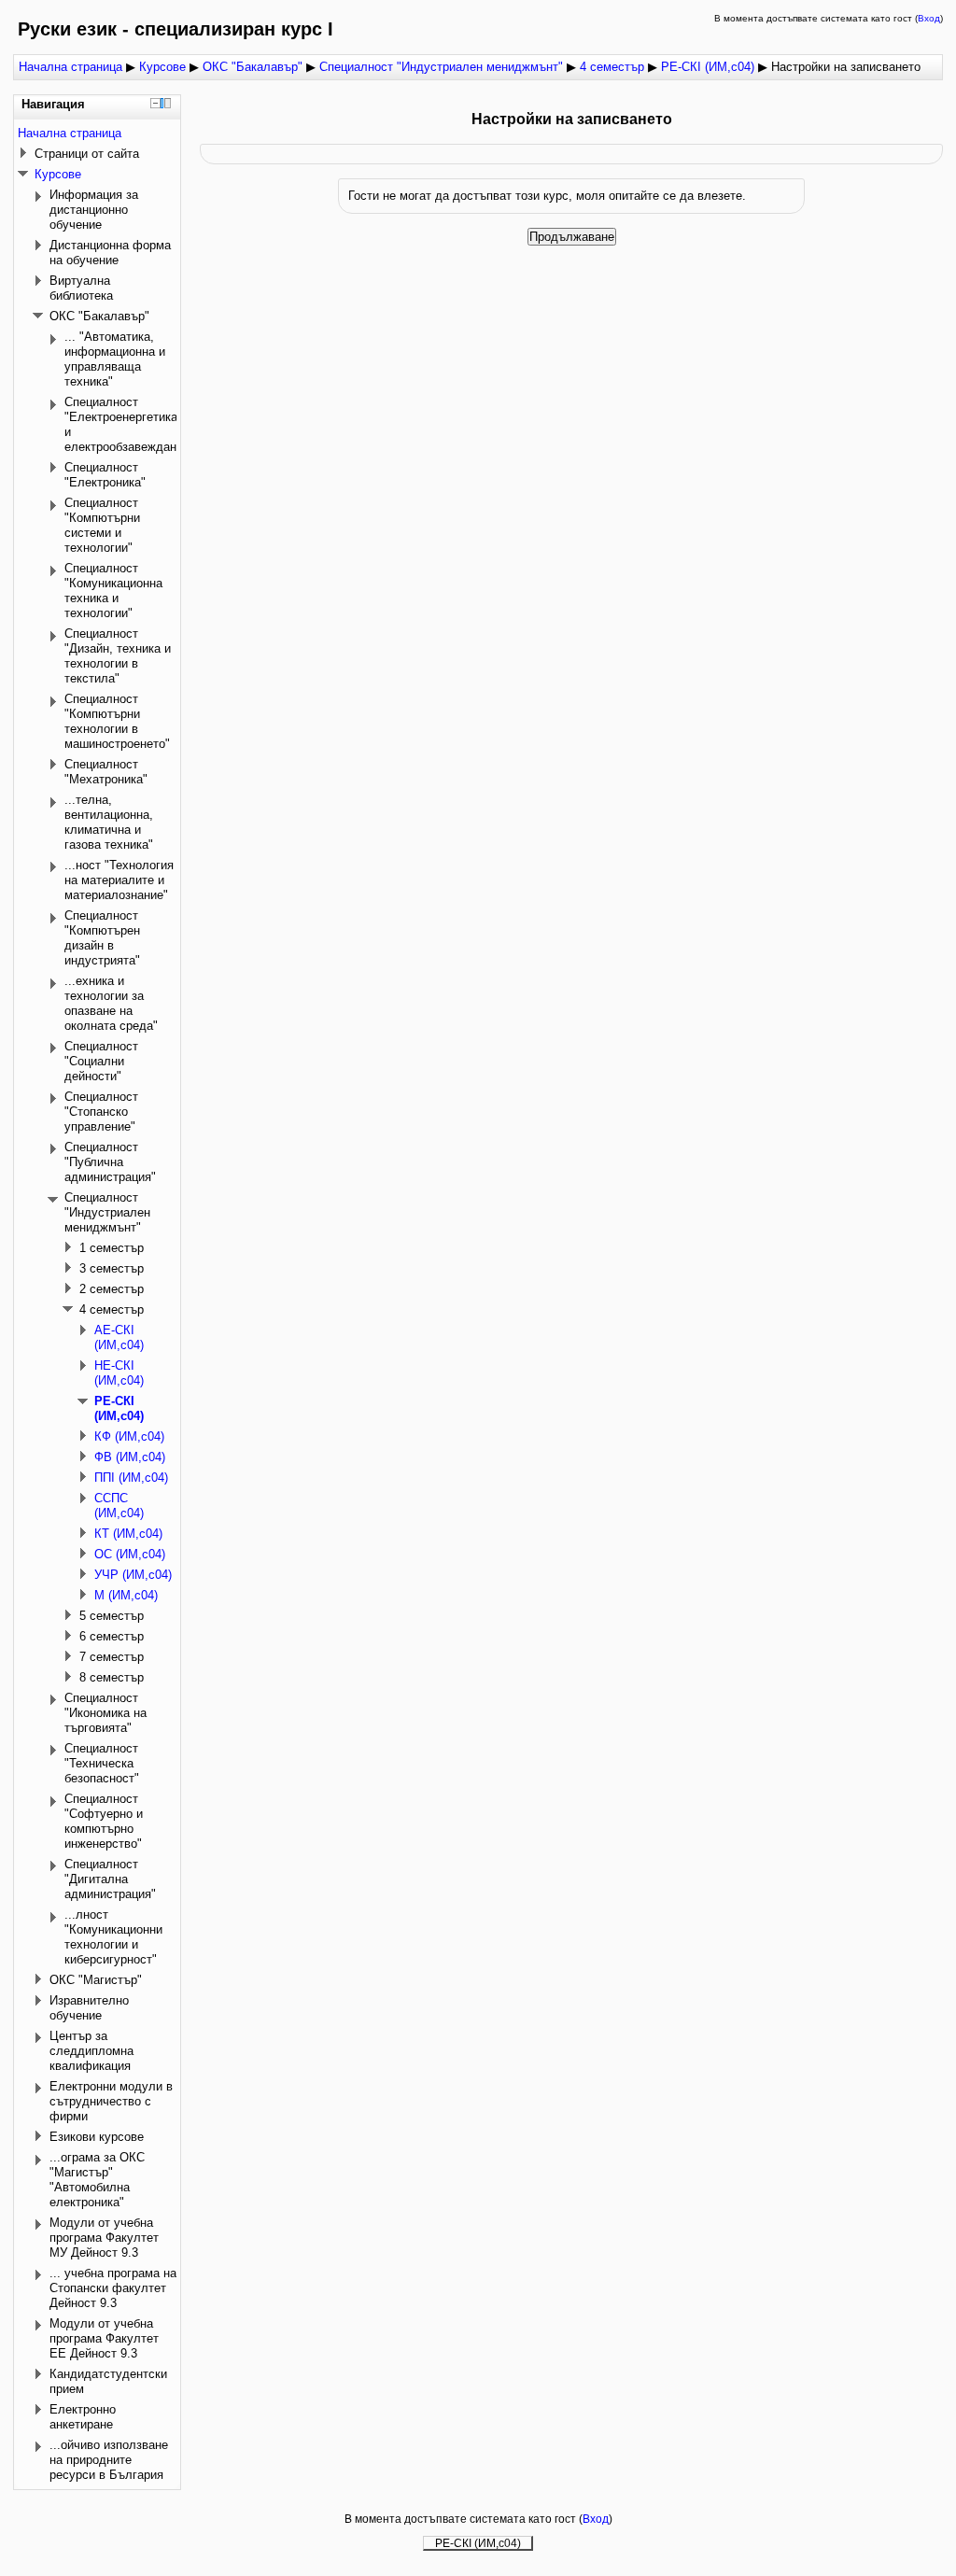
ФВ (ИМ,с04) (130, 1457)
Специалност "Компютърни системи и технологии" (102, 525)
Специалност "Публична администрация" (110, 1162)
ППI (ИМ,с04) (131, 1478)
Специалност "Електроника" (105, 475)
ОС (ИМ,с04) (130, 1554)
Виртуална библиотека (81, 288)
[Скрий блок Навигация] (155, 103)
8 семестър (112, 1677)
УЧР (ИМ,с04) (133, 1575)
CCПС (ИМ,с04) (119, 1506)
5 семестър (112, 1616)
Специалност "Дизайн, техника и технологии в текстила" (118, 656)
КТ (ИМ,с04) (128, 1534)
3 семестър (112, 1268)
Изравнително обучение (89, 2008)
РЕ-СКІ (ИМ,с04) (708, 67)
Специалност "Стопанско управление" (101, 1112)
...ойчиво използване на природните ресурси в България (109, 2460)
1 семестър (112, 1248)
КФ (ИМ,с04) (129, 1436)
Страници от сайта (87, 154)
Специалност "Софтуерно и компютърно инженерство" (104, 1821)
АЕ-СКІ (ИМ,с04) (119, 1337)
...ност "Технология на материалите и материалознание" (119, 880)
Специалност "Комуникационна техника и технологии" (113, 591)
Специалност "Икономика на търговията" (105, 1713)
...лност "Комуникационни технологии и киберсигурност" (113, 1937)
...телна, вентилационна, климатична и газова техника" (109, 822)
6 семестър (112, 1636)
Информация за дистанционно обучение (94, 210)
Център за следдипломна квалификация (91, 2051)
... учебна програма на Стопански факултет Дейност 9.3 (113, 2288)
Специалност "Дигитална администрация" (110, 1879)
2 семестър (112, 1289)
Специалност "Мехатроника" (106, 772)
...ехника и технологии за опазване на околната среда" (111, 1003)
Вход (929, 18)
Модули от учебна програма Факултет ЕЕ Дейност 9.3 (104, 2338)
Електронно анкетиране (83, 2417)
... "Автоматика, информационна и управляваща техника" (115, 359)
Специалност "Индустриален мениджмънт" (441, 67)
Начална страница (70, 67)
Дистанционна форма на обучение (110, 253)
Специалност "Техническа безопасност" (102, 1763)
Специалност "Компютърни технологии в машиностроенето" (117, 721)
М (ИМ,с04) (126, 1595)
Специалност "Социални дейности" (101, 1061)
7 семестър (112, 1657)
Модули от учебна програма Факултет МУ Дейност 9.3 (104, 2238)
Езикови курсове (97, 2137)
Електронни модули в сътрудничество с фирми (111, 2101)
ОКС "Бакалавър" (253, 67)
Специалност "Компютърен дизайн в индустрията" (102, 938)
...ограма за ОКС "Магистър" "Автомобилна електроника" (97, 2180)
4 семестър (612, 67)
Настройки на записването (846, 67)
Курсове (162, 67)
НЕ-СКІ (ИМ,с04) (119, 1373)
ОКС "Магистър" (96, 1980)
